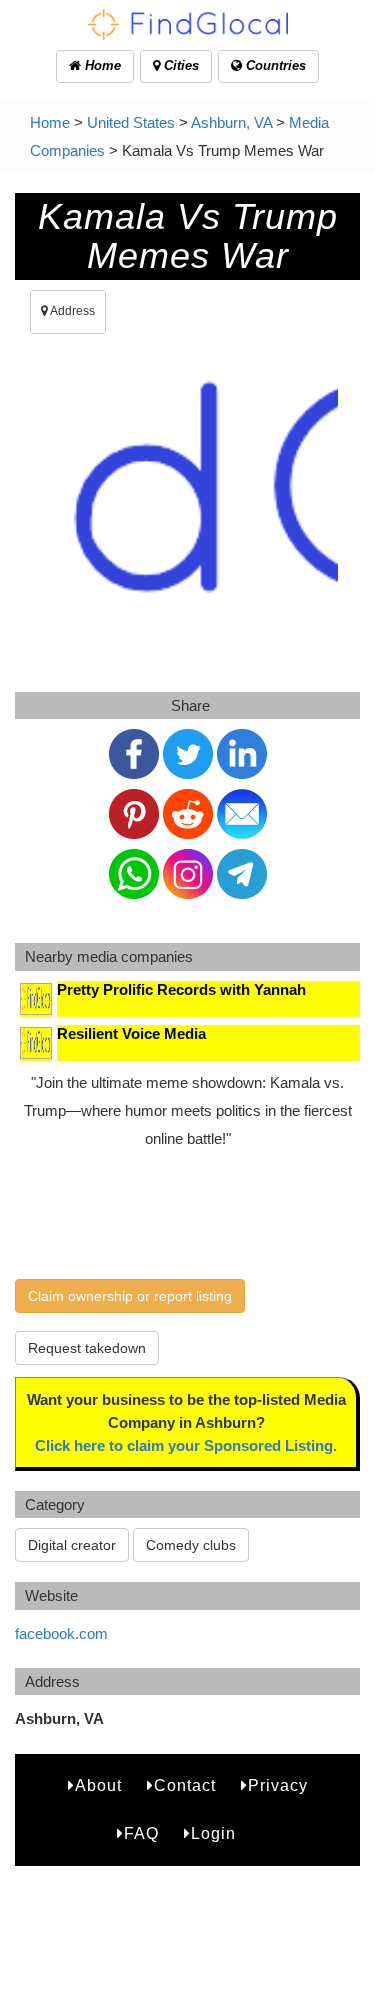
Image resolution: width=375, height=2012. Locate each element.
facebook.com (61, 1633)
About (98, 1785)
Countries (274, 65)
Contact (185, 1785)
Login (213, 1833)
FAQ (141, 1833)
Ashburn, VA (231, 122)
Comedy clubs (191, 1545)
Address (71, 311)
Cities (179, 65)
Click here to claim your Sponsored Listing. (186, 1445)
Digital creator (72, 1545)
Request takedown (87, 1348)
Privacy (278, 1785)
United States (131, 122)
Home (101, 65)
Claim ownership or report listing (130, 1296)
